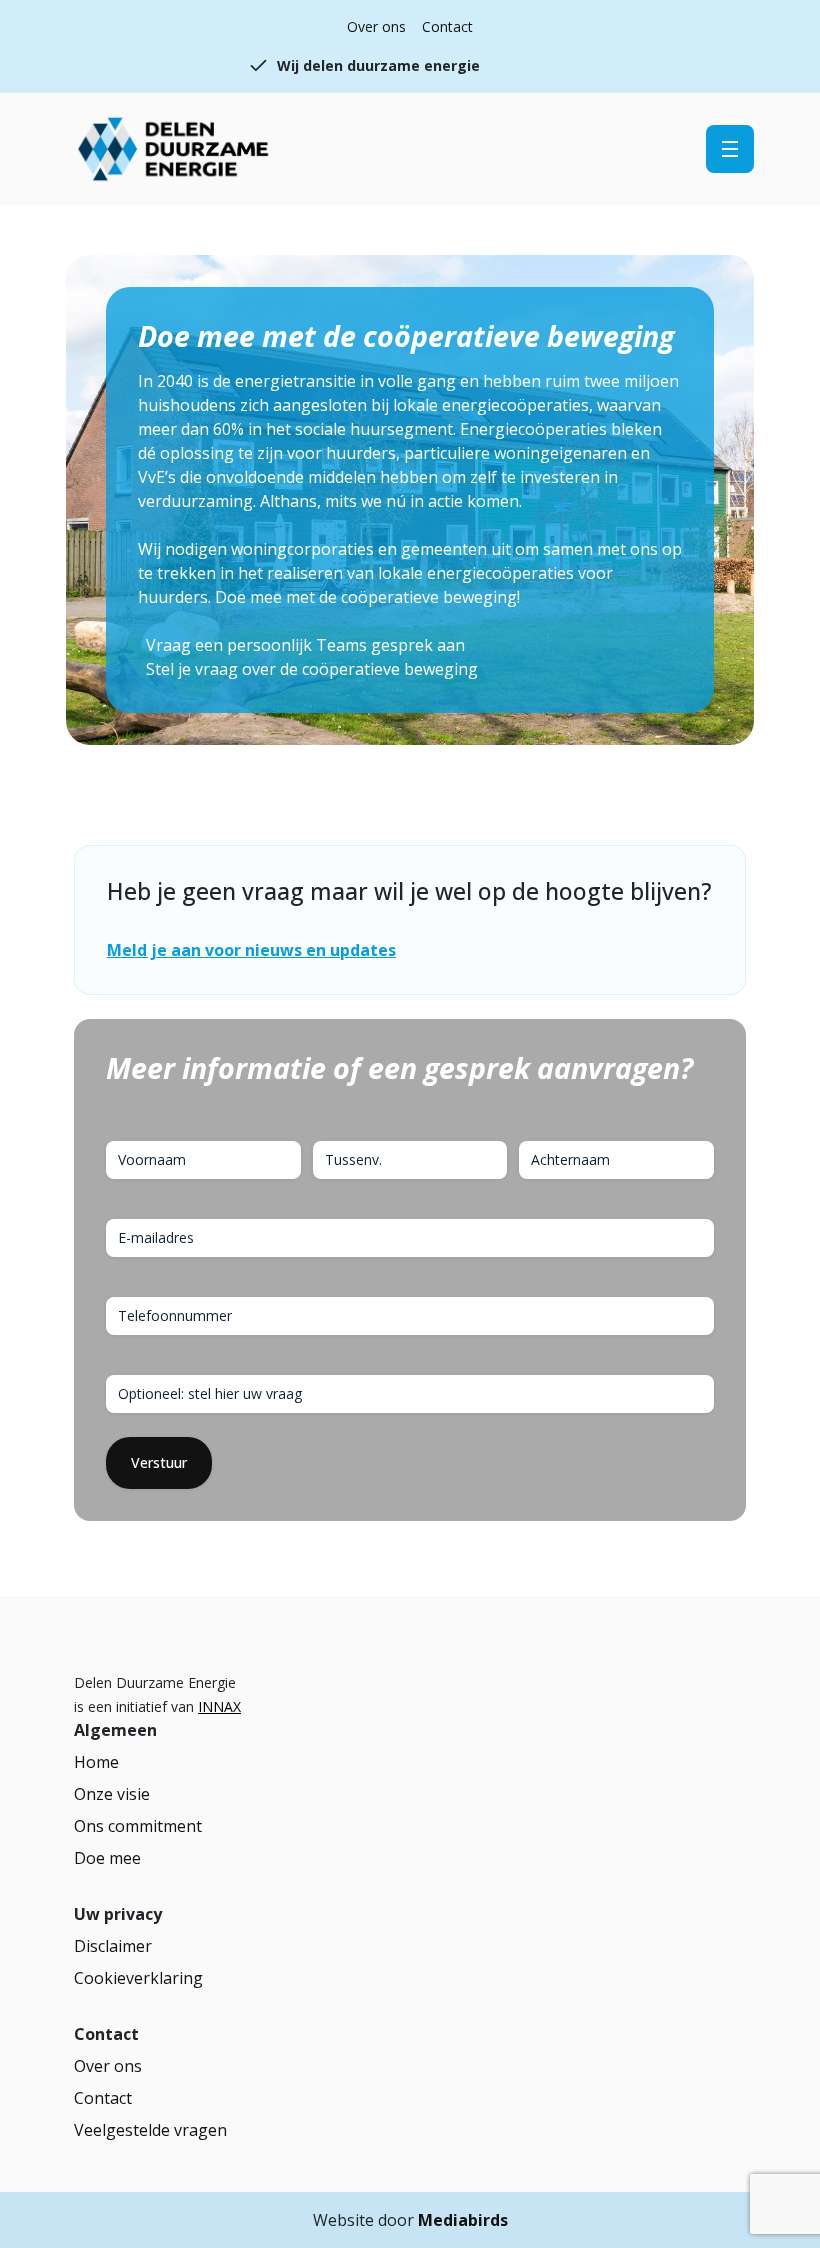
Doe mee (107, 1858)
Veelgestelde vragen (150, 2130)
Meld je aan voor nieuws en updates (251, 950)
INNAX (219, 1706)
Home (96, 1762)
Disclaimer (113, 1946)
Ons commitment (138, 1826)
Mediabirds (463, 2220)
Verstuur (159, 1462)
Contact (447, 26)
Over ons (376, 26)
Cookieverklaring (138, 1978)
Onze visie (112, 1794)
